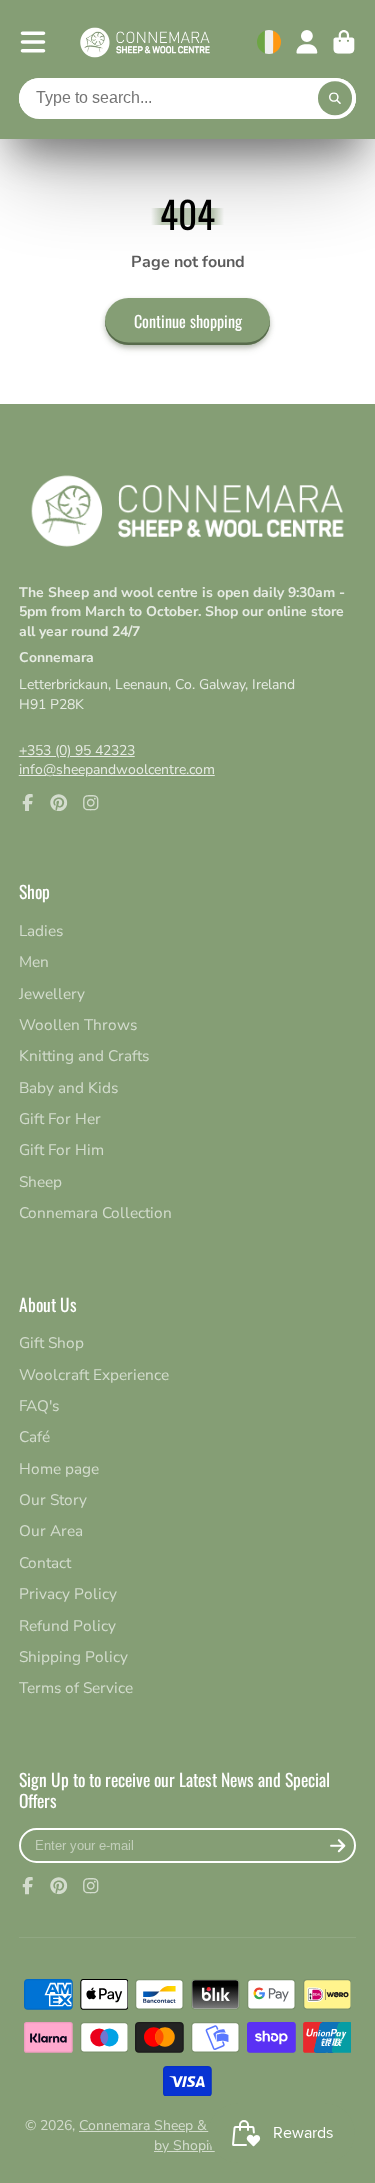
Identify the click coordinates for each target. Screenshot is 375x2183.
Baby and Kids (68, 1087)
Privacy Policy (68, 1593)
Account (307, 42)
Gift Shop (51, 1342)
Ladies (41, 930)
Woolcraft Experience (94, 1374)
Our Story (53, 1499)
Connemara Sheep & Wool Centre (184, 2125)
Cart (344, 42)
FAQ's (39, 1405)
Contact (45, 1562)
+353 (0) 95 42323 (77, 750)
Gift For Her (60, 1118)
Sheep (40, 1181)
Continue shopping (188, 321)
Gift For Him (61, 1149)
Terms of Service (76, 1687)
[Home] (145, 42)
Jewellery (52, 993)
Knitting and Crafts (84, 1055)
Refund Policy (67, 1625)
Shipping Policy (73, 1656)
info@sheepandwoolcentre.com (117, 769)
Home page (59, 1468)
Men (34, 961)
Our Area (51, 1530)
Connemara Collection (95, 1212)
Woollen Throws (78, 1024)
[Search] (335, 99)
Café (34, 1436)
